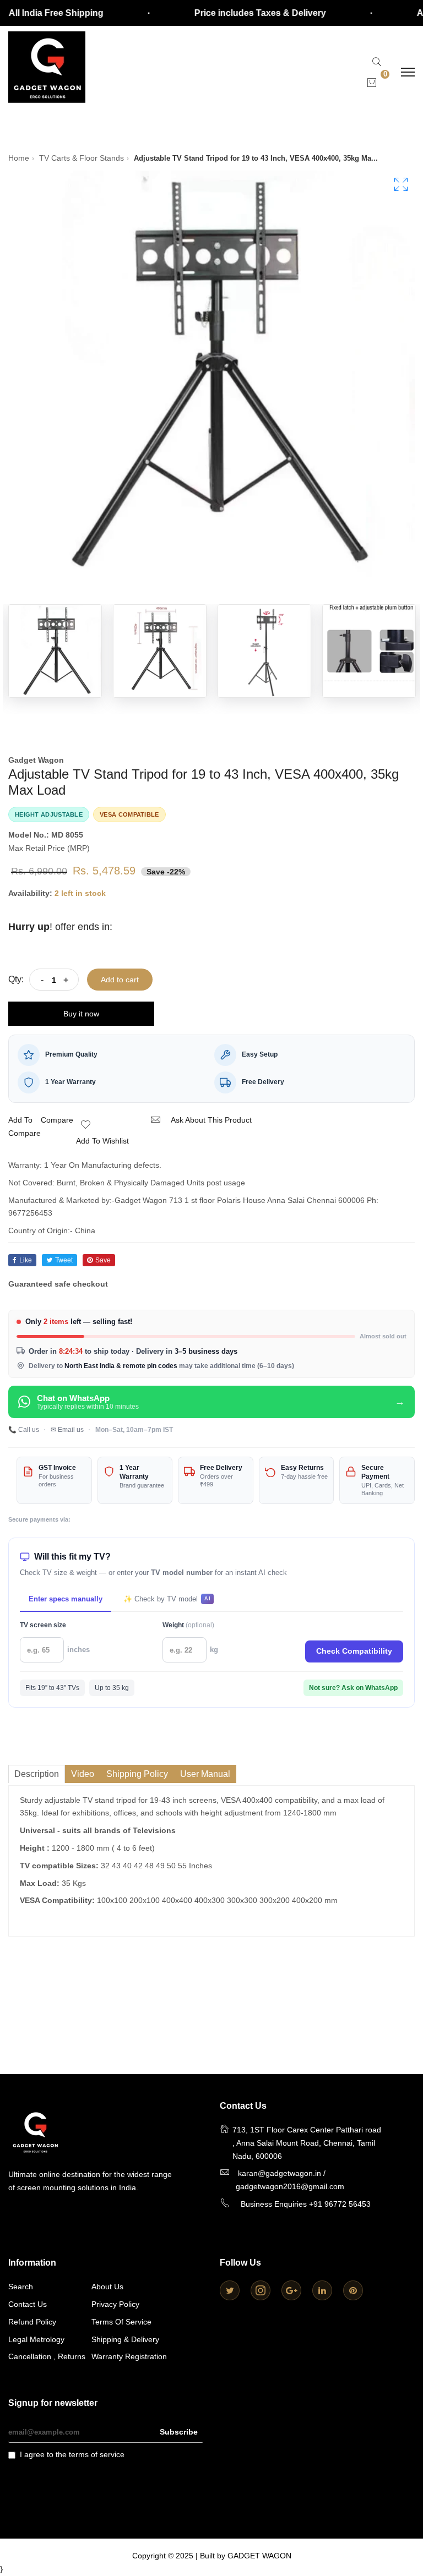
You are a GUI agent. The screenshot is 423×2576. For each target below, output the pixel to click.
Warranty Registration (129, 2356)
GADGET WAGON (259, 2556)
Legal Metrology (36, 2339)
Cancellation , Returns (47, 2356)
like (26, 1260)
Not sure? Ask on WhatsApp (353, 1688)
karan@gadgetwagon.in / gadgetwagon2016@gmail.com (290, 2180)
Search (21, 2287)
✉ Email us (67, 1430)
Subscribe (179, 2432)
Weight (188, 1625)
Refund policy (32, 2322)
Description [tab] (37, 1774)
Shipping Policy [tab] (137, 1774)
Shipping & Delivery (125, 2339)
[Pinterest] (353, 2290)
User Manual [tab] (205, 1774)
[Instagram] (261, 2290)
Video (83, 1774)
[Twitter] (230, 2290)
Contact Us (28, 2304)
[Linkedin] (322, 2290)
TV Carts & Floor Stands (82, 158)
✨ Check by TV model (167, 1599)
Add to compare (25, 1126)
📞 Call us (24, 1430)
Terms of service (121, 2322)
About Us (107, 2287)
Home (19, 158)
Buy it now (81, 1014)
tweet (64, 1260)
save (103, 1260)
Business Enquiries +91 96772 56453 (306, 2204)
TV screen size (43, 1625)
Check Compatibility (354, 1651)
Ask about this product (211, 1120)
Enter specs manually (66, 1599)
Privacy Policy (115, 2304)
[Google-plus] (291, 2290)
